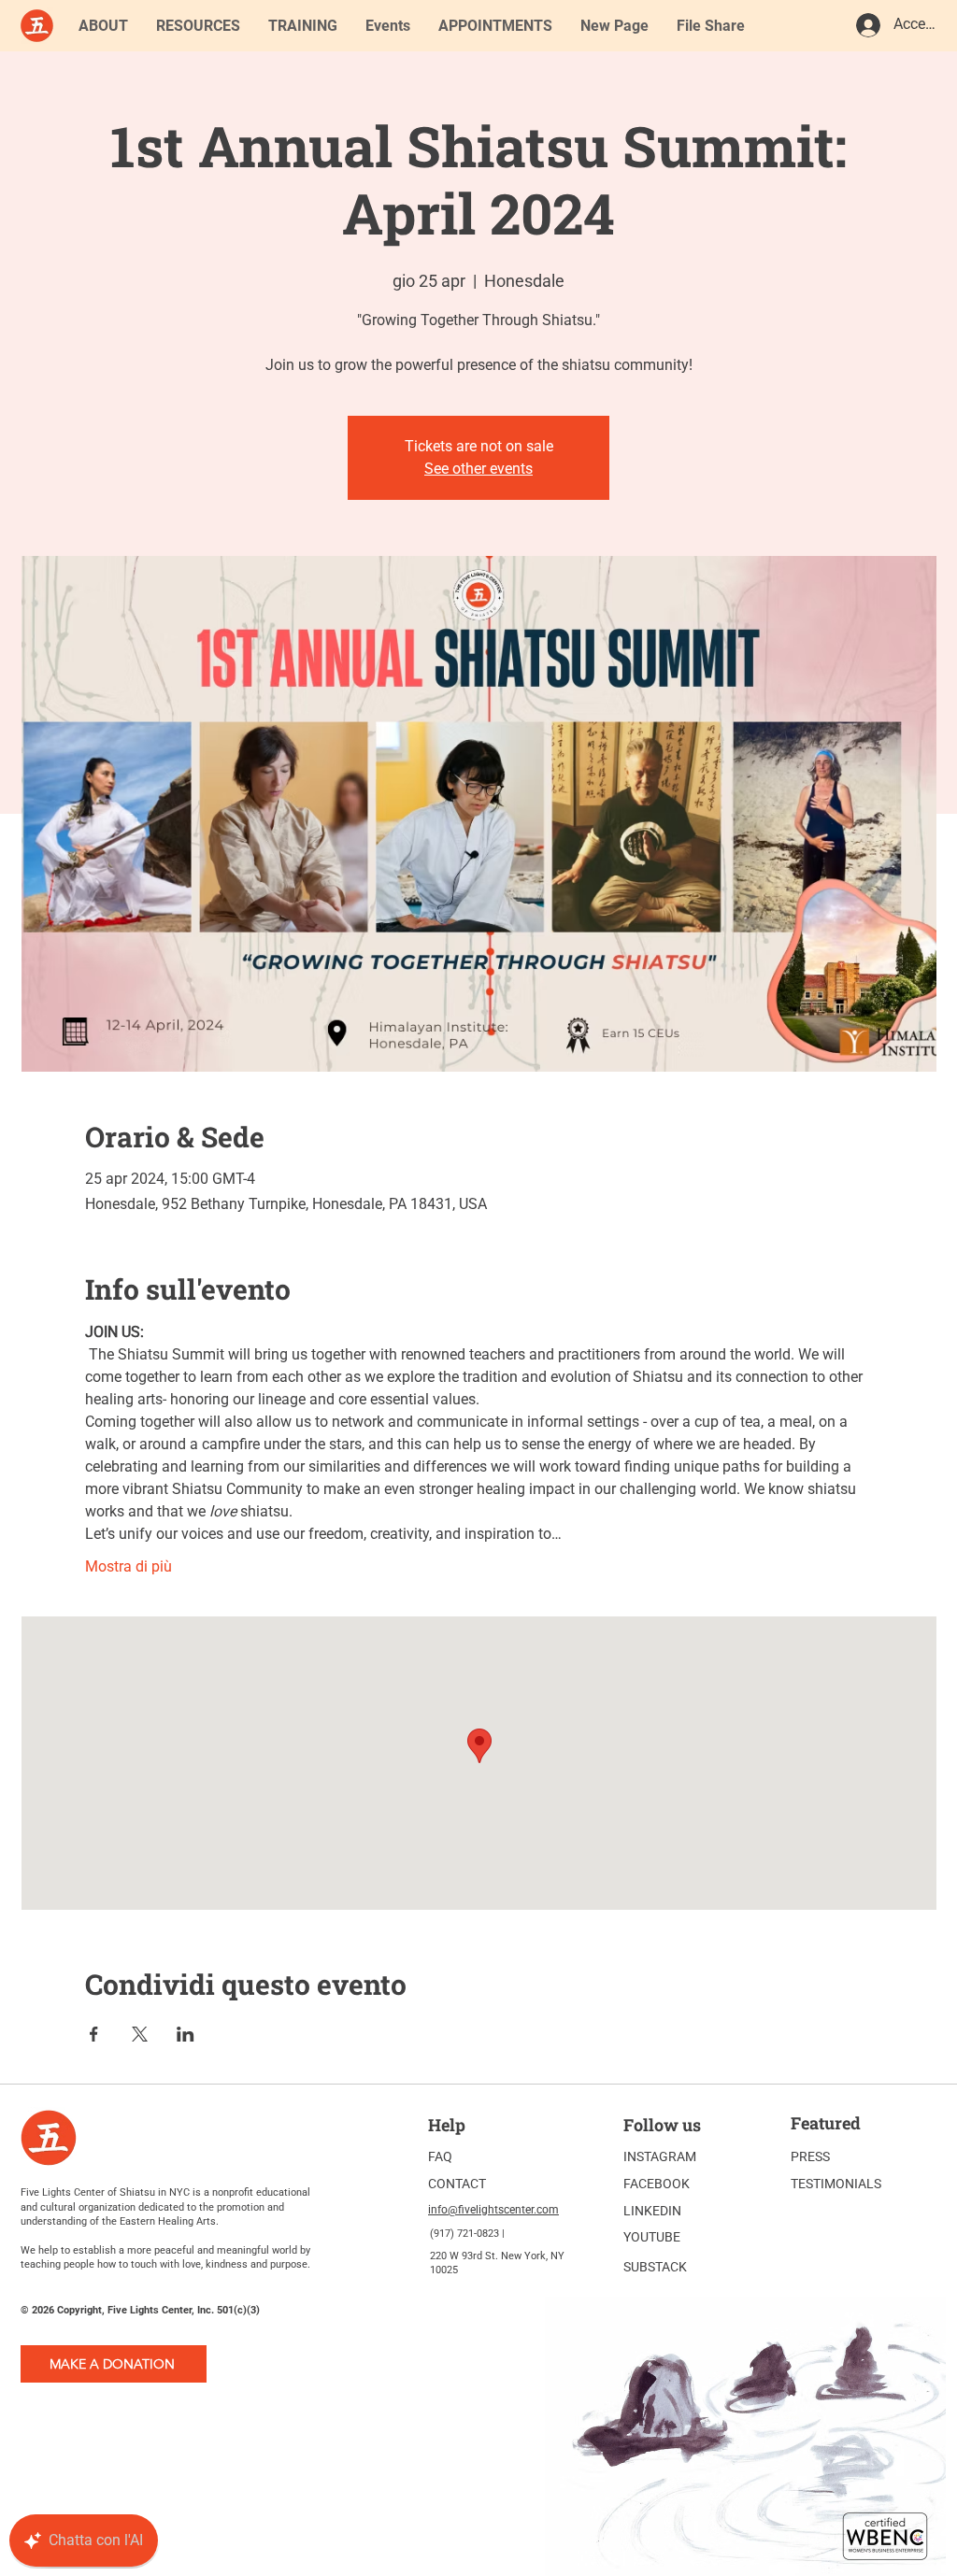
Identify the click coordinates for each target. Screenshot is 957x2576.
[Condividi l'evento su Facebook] (94, 2034)
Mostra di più (129, 1566)
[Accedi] (867, 25)
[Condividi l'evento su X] (140, 2034)
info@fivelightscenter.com (493, 2210)
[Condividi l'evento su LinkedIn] (186, 2034)
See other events (478, 469)
